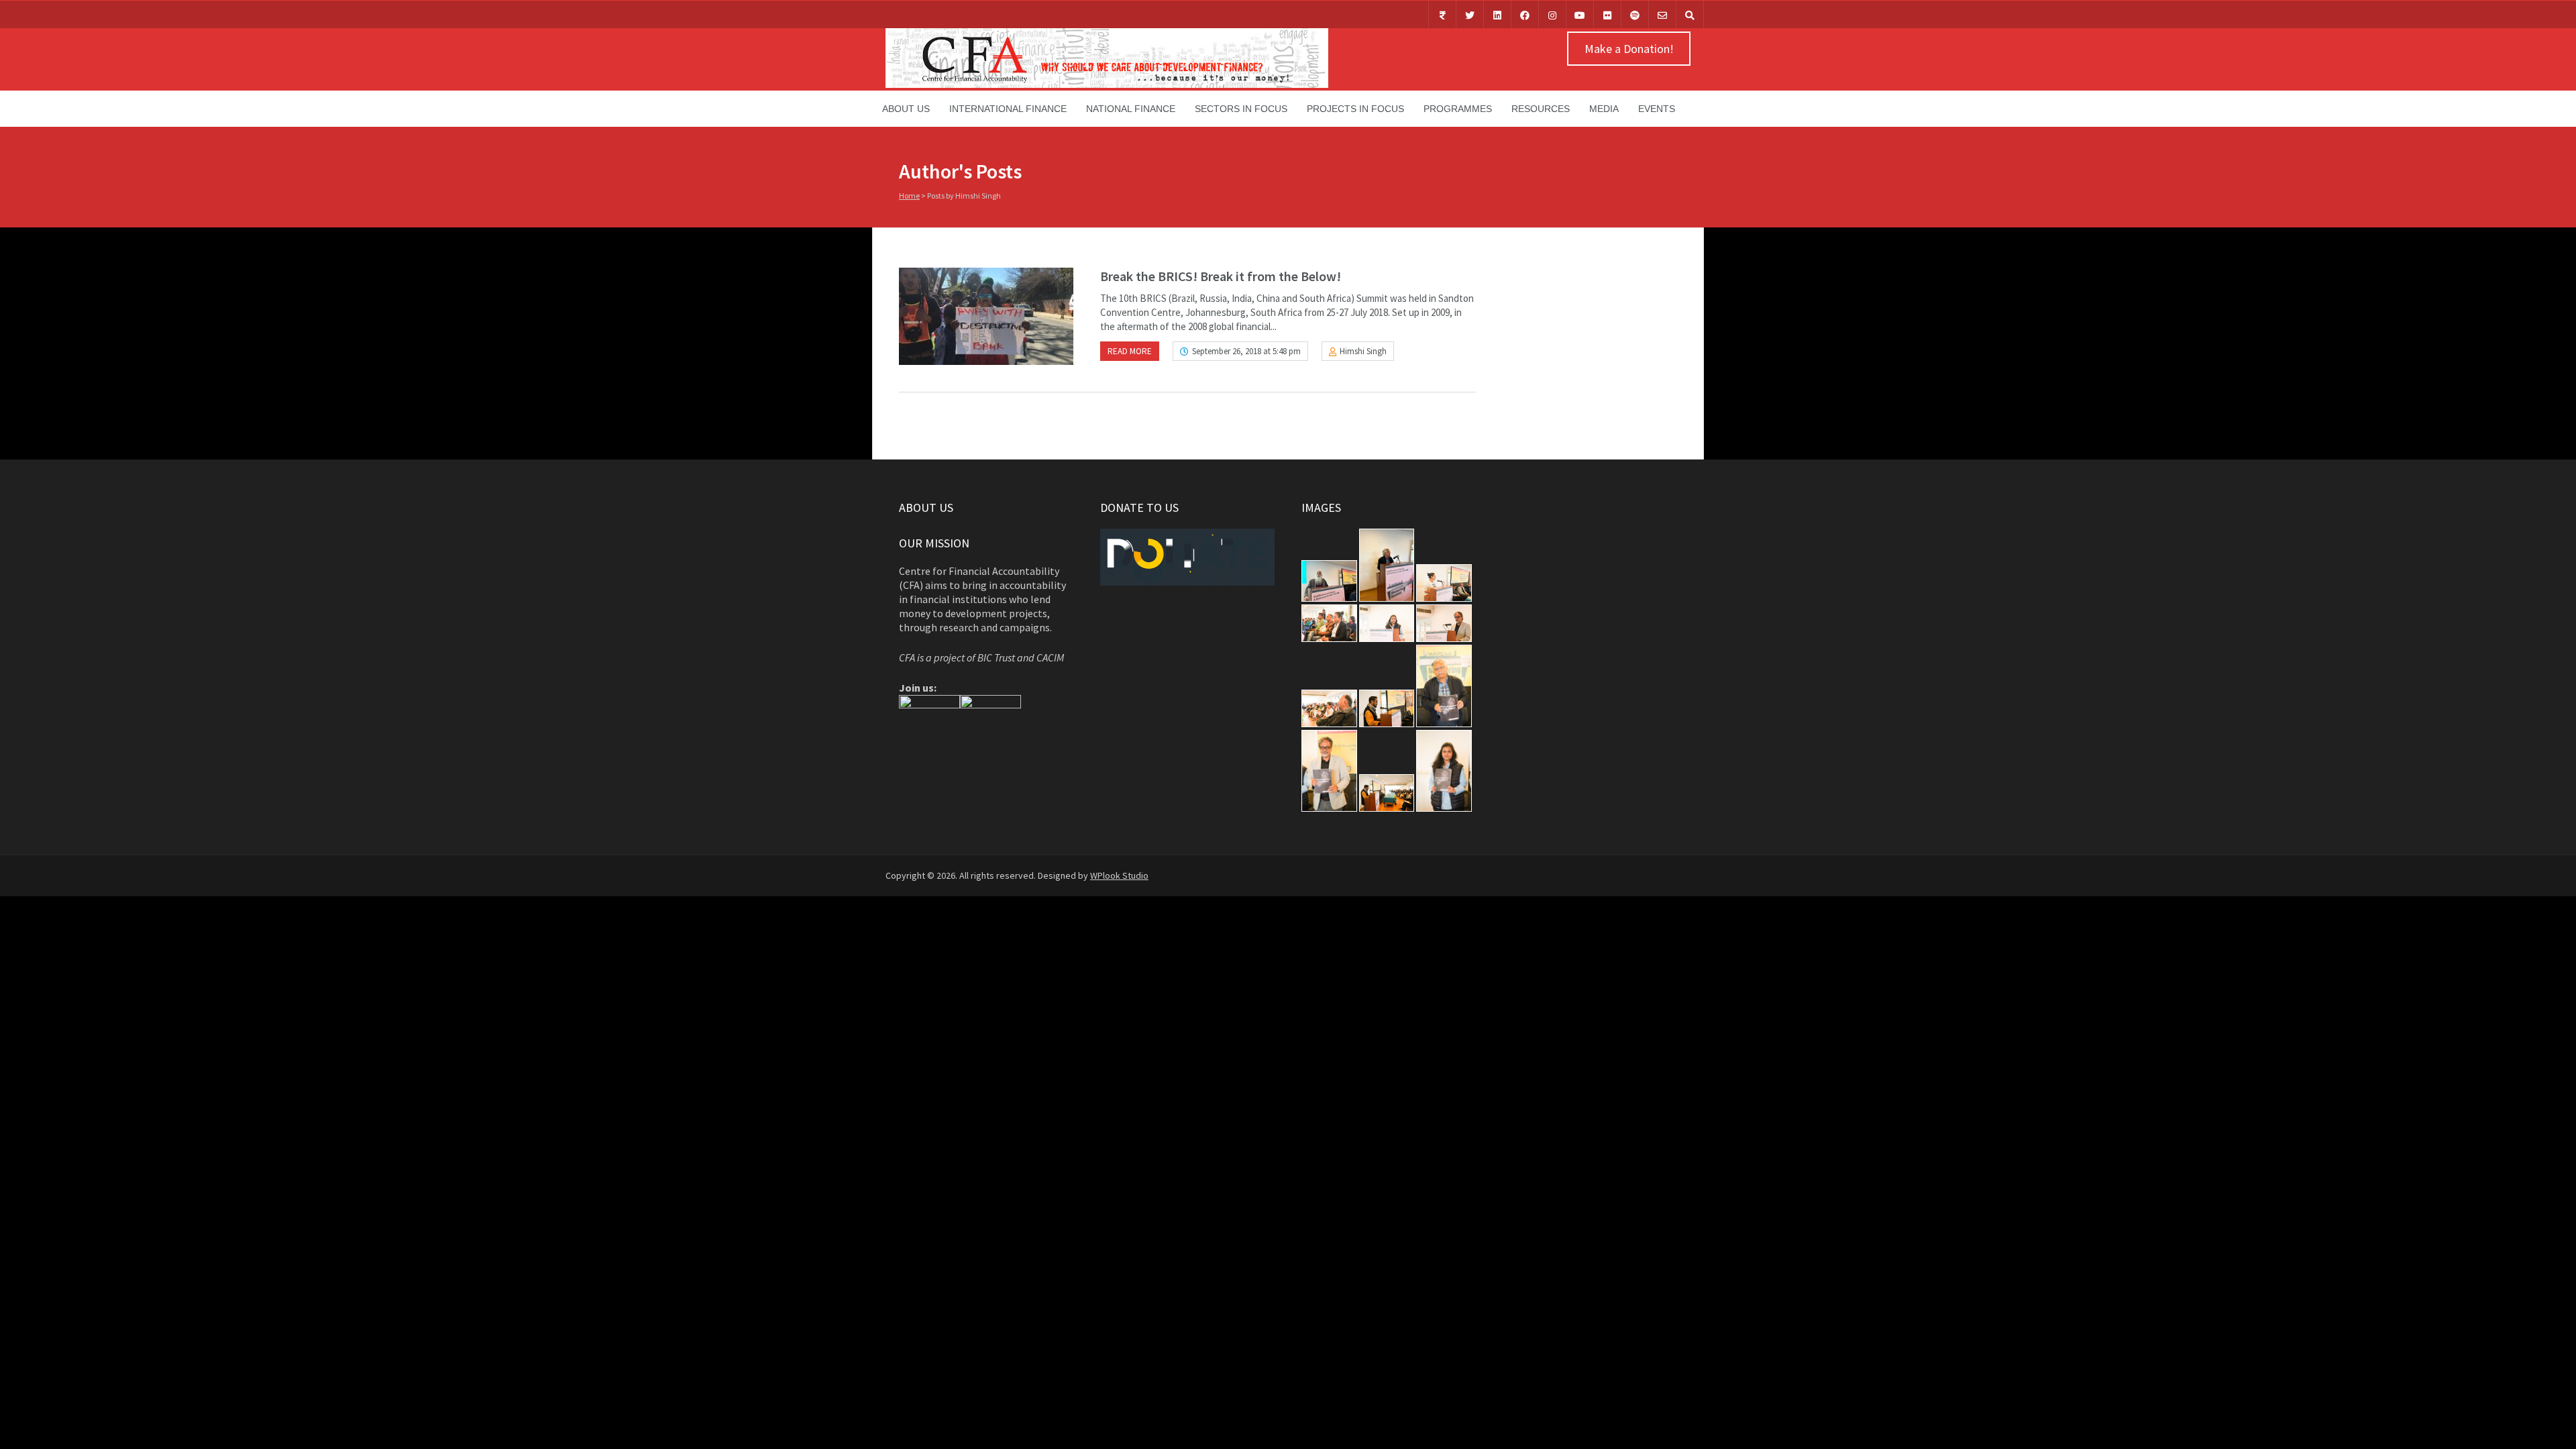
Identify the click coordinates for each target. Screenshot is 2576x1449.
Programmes (1458, 109)
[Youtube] (1580, 14)
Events (1657, 109)
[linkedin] (1497, 14)
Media (1604, 109)
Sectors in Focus (1241, 109)
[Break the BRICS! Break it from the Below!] (986, 316)
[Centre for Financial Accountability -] (1107, 85)
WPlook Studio (1119, 875)
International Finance (1008, 109)
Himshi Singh (1363, 351)
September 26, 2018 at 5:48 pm (1246, 351)
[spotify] (1635, 14)
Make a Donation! (1629, 49)
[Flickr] (1607, 14)
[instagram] (1552, 14)
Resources (1541, 109)
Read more (1130, 351)
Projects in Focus (1355, 109)
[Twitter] (1470, 14)
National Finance (1131, 109)
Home (909, 196)
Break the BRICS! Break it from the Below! (1221, 276)
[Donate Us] (1442, 14)
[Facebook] (1525, 14)
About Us (906, 109)
